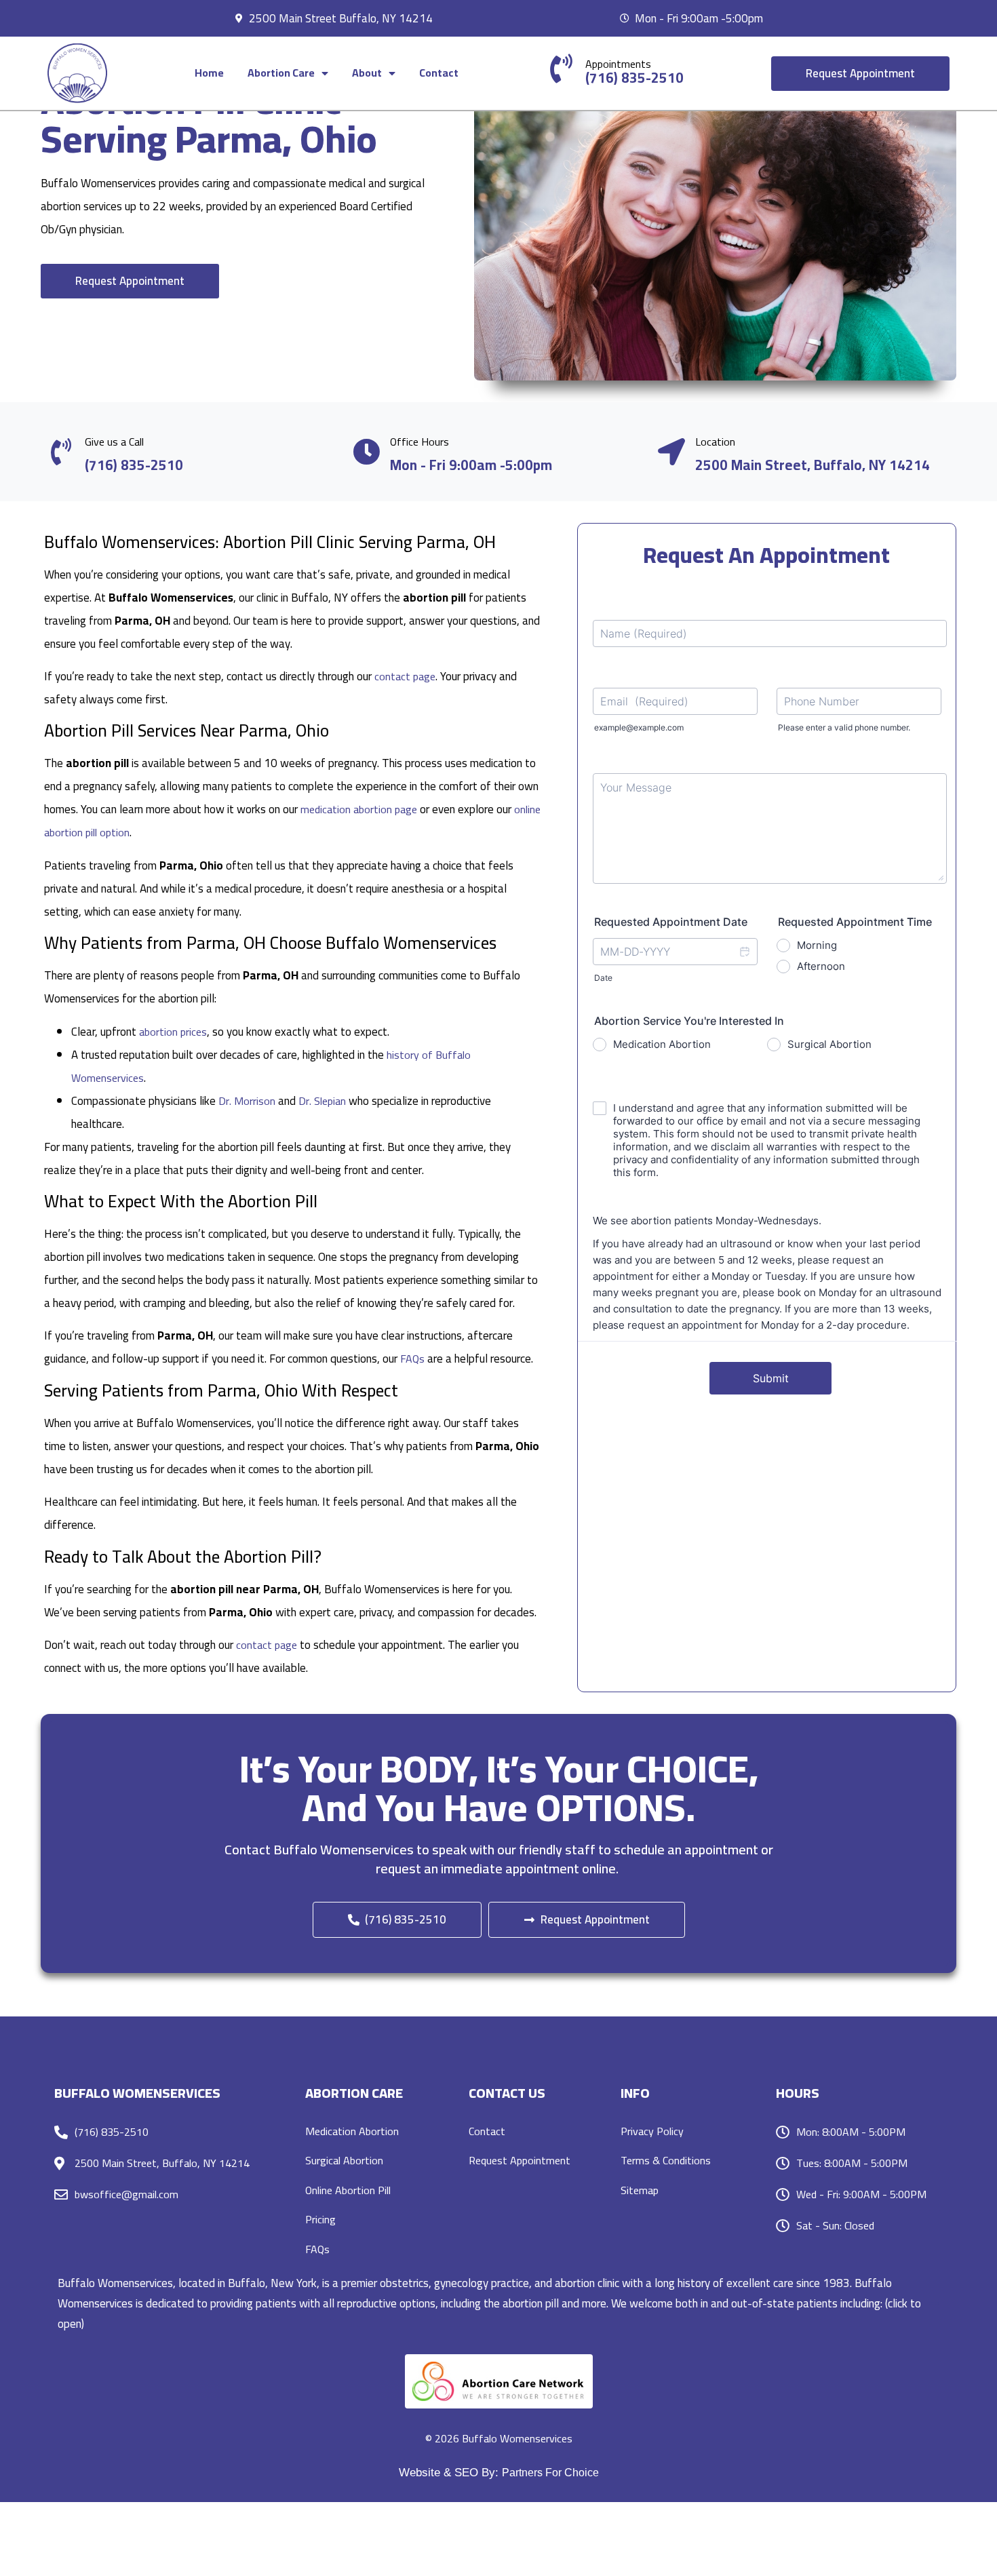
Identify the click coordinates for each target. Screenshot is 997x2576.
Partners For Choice (550, 2473)
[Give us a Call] (61, 452)
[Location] (671, 452)
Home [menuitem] (209, 73)
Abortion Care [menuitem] (281, 73)
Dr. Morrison (247, 1101)
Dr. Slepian (322, 1101)
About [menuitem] (367, 73)
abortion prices (173, 1032)
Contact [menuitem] (439, 73)
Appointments (618, 64)
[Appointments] (561, 68)
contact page (405, 676)
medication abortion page (359, 809)
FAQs (412, 1359)
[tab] (498, 2303)
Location (715, 442)
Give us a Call (114, 442)
